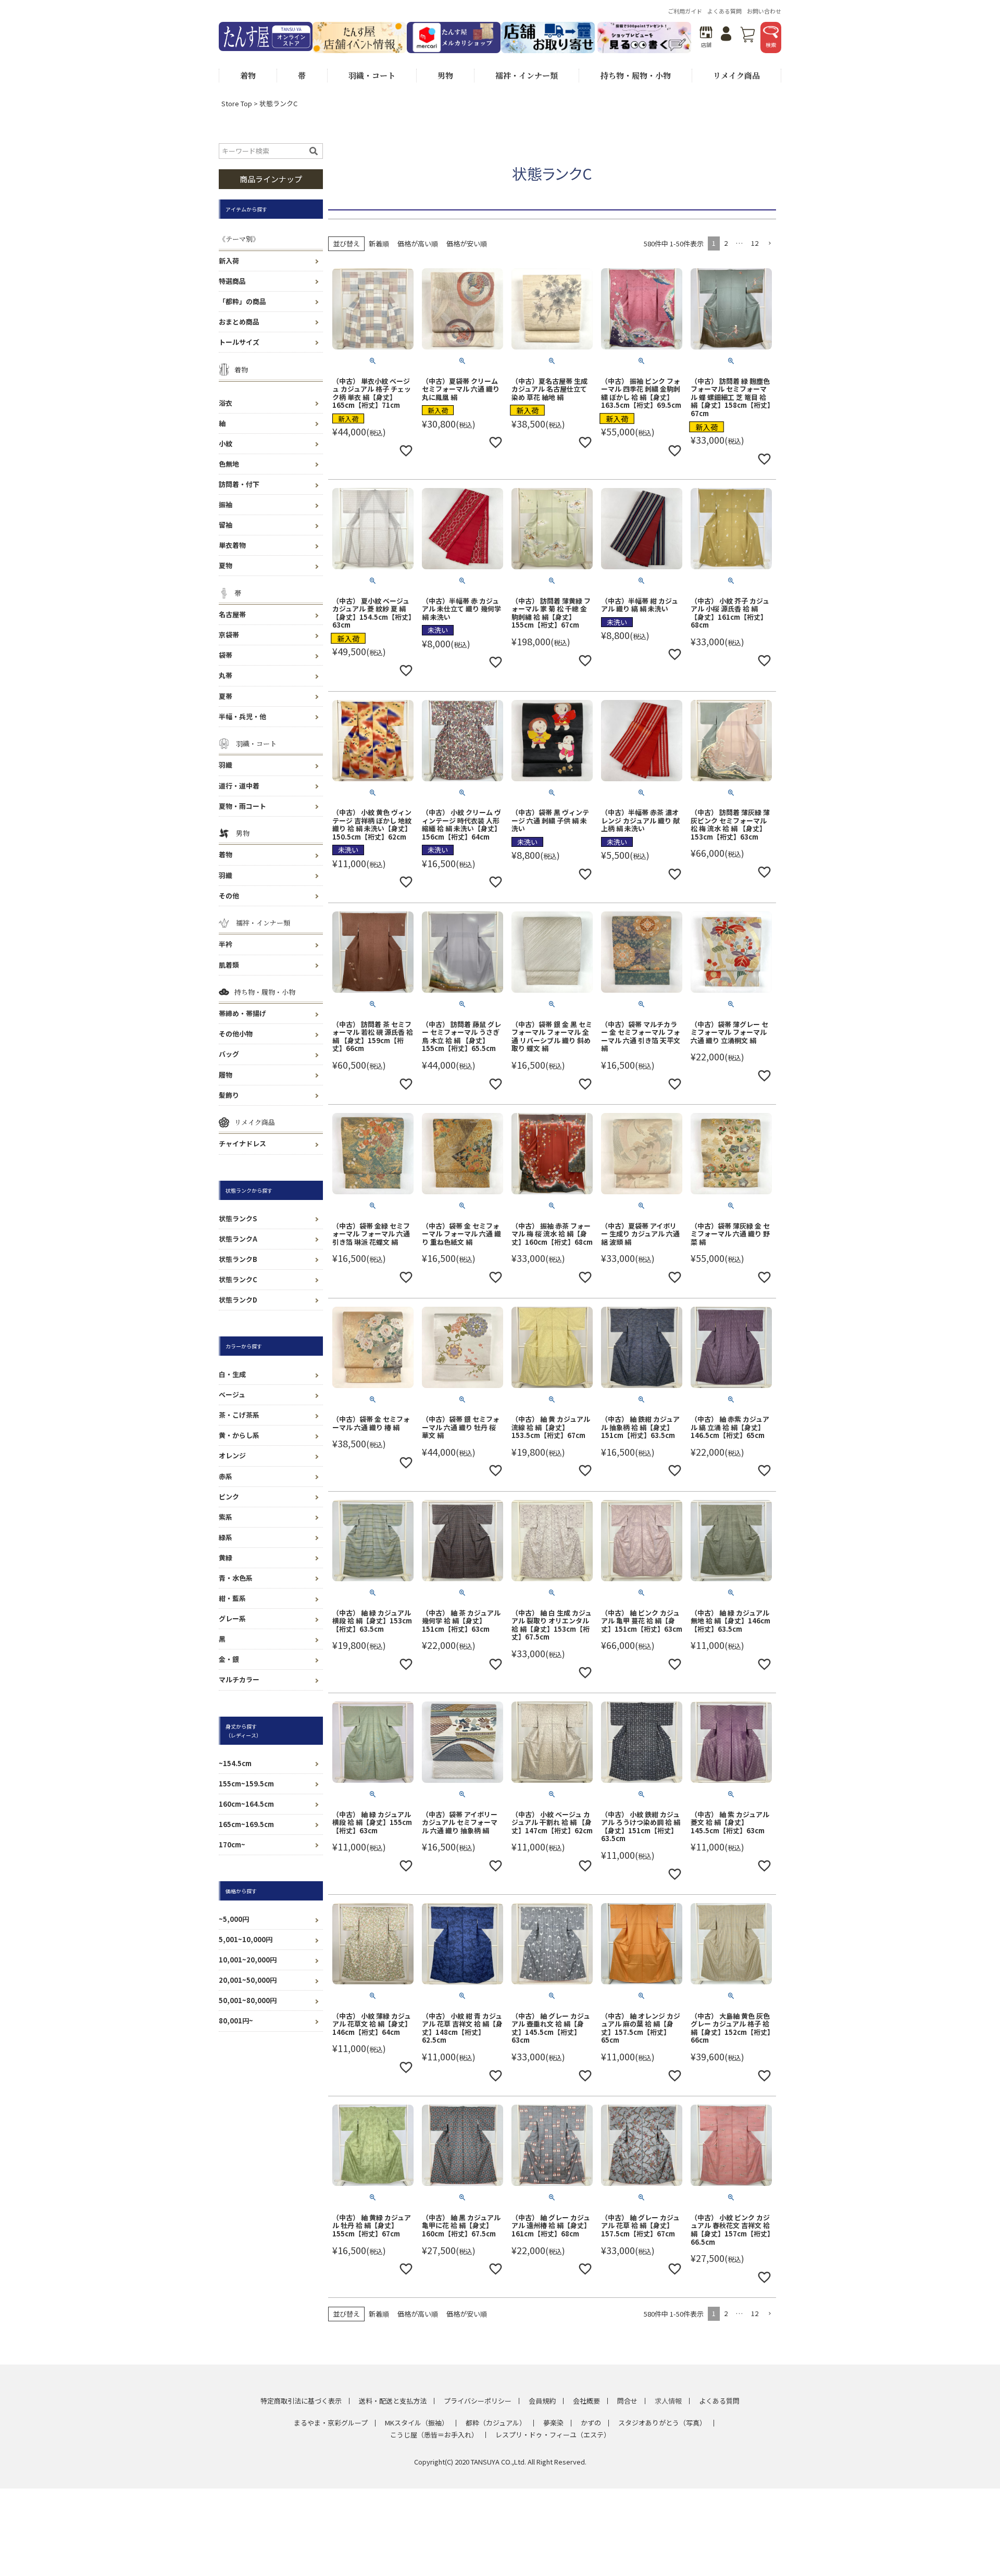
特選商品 (232, 281)
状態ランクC (238, 1279)
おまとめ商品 (239, 322)
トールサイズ (239, 342)
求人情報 (668, 2401)
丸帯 (226, 675)
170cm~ (232, 1845)
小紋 (226, 443)
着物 (226, 854)
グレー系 (232, 1618)
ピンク (229, 1497)
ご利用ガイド (685, 11)
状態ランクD (238, 1300)
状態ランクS (238, 1218)
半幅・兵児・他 (242, 716)
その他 (229, 896)
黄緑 (226, 1558)
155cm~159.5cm (246, 1784)
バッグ (229, 1054)
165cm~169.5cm (246, 1824)
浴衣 (226, 403)
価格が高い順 (418, 243)
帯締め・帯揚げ (242, 1013)
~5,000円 (234, 1919)
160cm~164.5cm (246, 1804)
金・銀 (229, 1659)
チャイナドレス (242, 1143)
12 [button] (755, 243)
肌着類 (229, 965)
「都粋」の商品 (242, 301)
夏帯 (226, 696)
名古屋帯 (232, 614)
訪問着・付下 (239, 484)
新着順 (379, 243)
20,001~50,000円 (248, 1980)
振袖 (226, 504)
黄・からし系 (239, 1435)
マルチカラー (239, 1679)
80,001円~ (236, 2021)
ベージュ (232, 1395)
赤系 (226, 1476)
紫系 (226, 1517)
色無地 (229, 464)
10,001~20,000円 (248, 1960)
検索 (771, 45)
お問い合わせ (764, 11)
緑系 (226, 1537)
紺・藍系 (232, 1598)
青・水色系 (236, 1578)
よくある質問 (724, 11)
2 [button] (726, 243)
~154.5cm (235, 1763)
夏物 (226, 565)
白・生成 (232, 1374)
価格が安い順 (467, 243)
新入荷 (229, 261)
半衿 (226, 944)
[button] (769, 244)
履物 (226, 1075)
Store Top (237, 103)
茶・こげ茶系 (239, 1415)
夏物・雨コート (242, 806)
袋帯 (226, 655)
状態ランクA (238, 1239)
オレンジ (232, 1455)
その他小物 (236, 1034)
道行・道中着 (239, 786)
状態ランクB (238, 1259)
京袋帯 (229, 635)
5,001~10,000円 (246, 1939)
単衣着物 (232, 545)
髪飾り (229, 1095)
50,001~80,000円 (248, 2000)
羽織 (226, 765)
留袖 (226, 525)
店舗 (706, 45)
